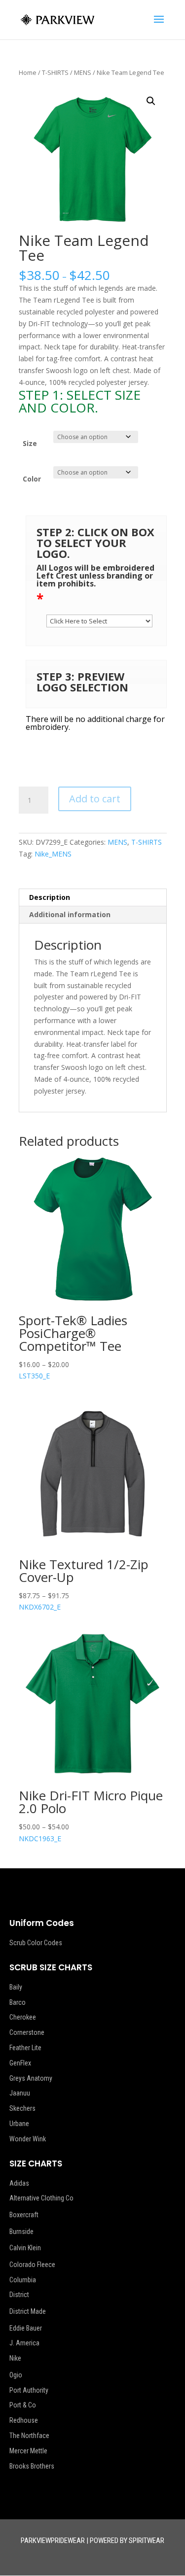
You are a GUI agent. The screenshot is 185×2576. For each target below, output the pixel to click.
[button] (151, 101)
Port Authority (29, 2390)
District (19, 2295)
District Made (28, 2311)
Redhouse (24, 2420)
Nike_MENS (53, 854)
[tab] (93, 898)
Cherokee (23, 2017)
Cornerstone (27, 2032)
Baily (16, 1987)
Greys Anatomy (31, 2078)
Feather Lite (25, 2048)
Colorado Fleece (32, 2265)
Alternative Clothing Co (41, 2198)
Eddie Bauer (26, 2328)
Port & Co (23, 2405)
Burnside (21, 2232)
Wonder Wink (28, 2139)
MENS (83, 72)
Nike (15, 2358)
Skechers (22, 2108)
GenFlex (20, 2063)
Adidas (19, 2183)
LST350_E (73, 1346)
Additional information (70, 914)
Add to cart (95, 799)
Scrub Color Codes (36, 1943)
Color (32, 479)
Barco (18, 2002)
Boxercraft (24, 2215)
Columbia (23, 2280)
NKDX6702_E (84, 1584)
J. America (24, 2343)
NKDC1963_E (91, 1815)
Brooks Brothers (32, 2466)
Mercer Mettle (28, 2451)
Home (28, 72)
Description (50, 897)
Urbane (19, 2124)
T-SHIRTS (55, 72)
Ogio (16, 2375)
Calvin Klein (25, 2248)
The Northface (29, 2436)
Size (30, 443)
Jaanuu (20, 2093)
